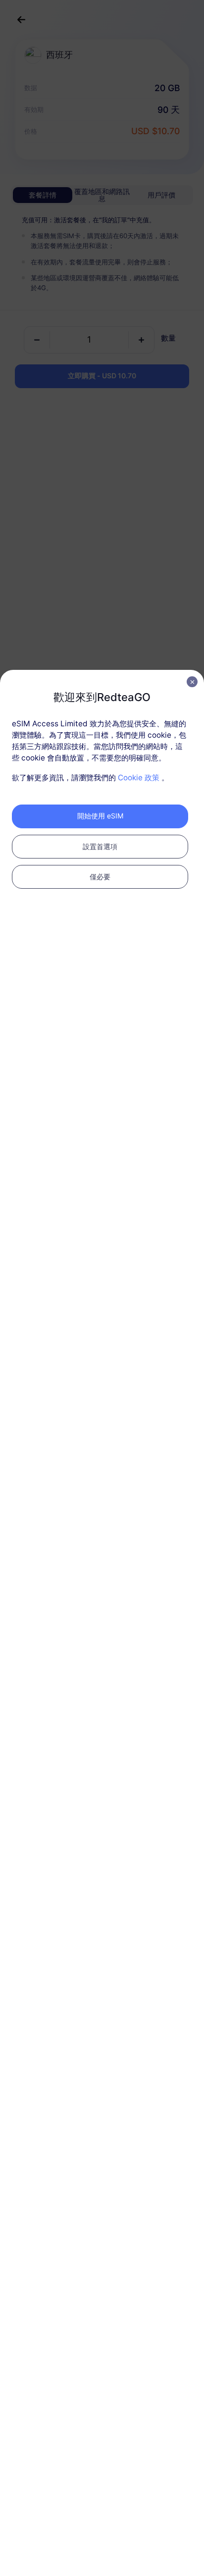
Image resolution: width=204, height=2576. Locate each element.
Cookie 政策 (139, 778)
